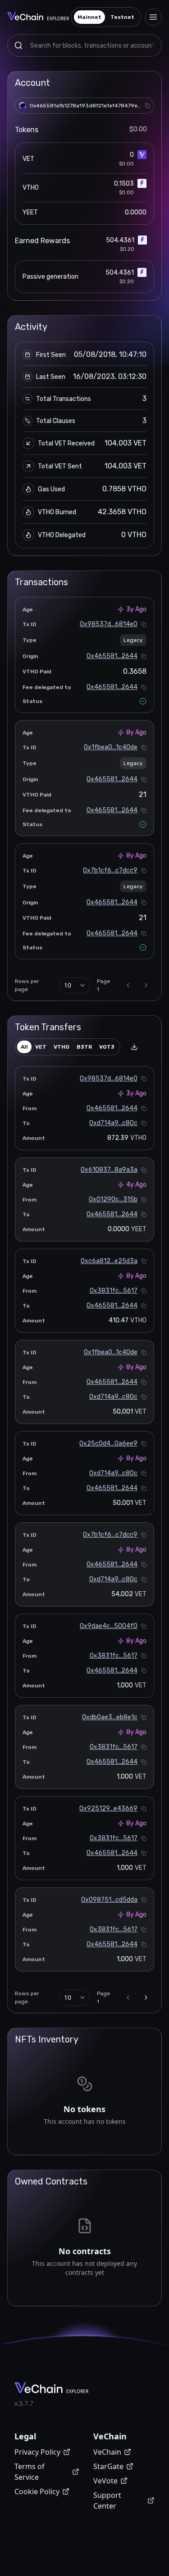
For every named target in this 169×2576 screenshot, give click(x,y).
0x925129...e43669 (108, 1809)
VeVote (105, 2481)
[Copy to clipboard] (147, 106)
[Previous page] (128, 985)
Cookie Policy (37, 2491)
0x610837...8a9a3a (109, 1170)
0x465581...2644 (112, 656)
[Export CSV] (134, 1047)
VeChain (107, 2452)
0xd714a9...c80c (113, 1123)
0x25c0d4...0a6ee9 (108, 1444)
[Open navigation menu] (153, 17)
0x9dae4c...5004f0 (109, 1626)
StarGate (108, 2466)
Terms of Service (30, 2472)
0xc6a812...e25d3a (109, 1261)
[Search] (18, 45)
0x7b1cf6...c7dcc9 (110, 870)
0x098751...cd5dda (109, 1900)
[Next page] (146, 985)
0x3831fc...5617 (114, 1291)
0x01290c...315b (113, 1199)
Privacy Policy (37, 2452)
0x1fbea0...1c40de (111, 747)
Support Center (107, 2500)
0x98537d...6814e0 (109, 624)
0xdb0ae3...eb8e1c (110, 1717)
